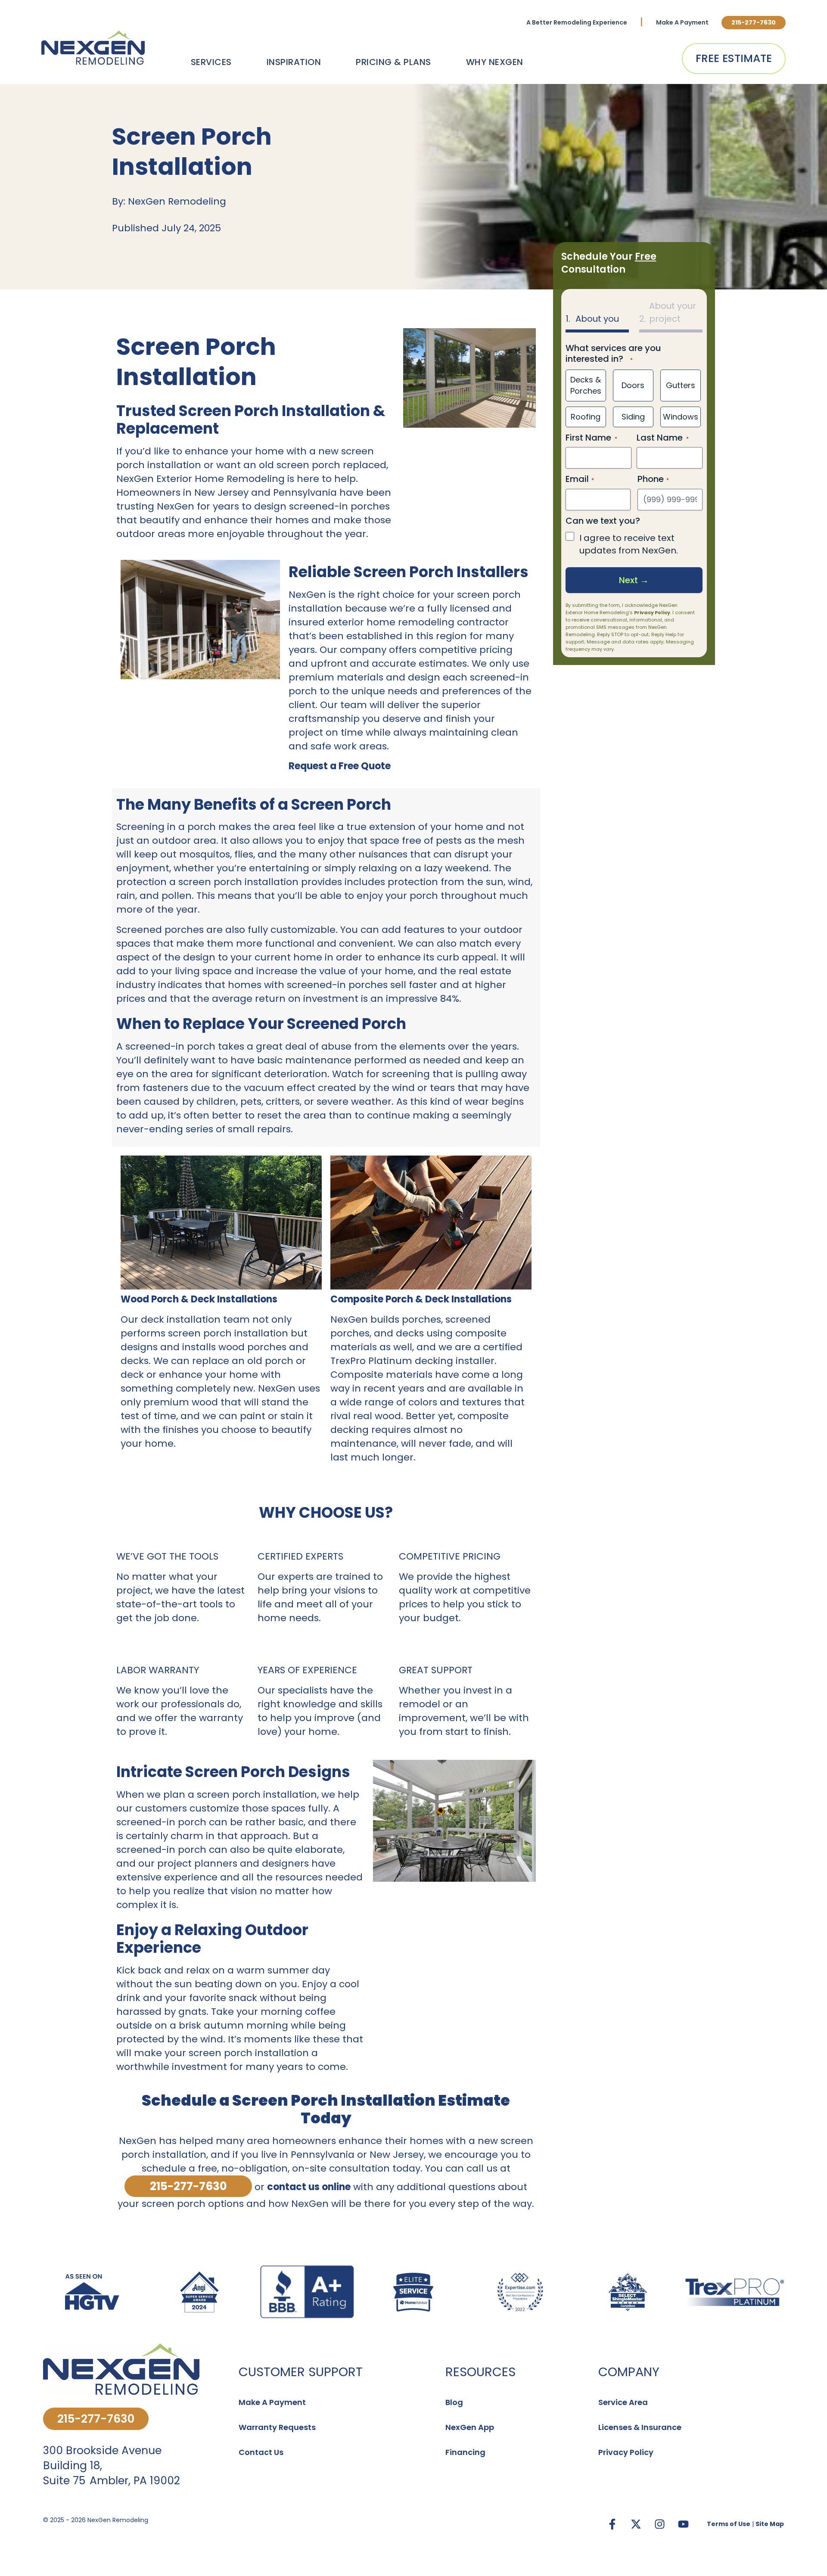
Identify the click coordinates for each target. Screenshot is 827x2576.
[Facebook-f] (612, 2524)
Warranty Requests (277, 2427)
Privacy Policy (652, 612)
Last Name (660, 437)
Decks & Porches (586, 385)
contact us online (309, 2187)
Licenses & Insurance (640, 2427)
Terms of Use (729, 2524)
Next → (634, 580)
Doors (633, 385)
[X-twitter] (636, 2524)
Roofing (586, 417)
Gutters (681, 385)
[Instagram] (659, 2524)
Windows (681, 417)
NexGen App (470, 2427)
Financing (465, 2452)
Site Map (770, 2524)
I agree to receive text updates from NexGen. (629, 544)
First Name (588, 437)
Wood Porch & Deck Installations (199, 1299)
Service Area (623, 2402)
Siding (633, 417)
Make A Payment (682, 22)
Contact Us (261, 2452)
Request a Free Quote (340, 766)
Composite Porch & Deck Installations (421, 1299)
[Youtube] (683, 2524)
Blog (454, 2402)
